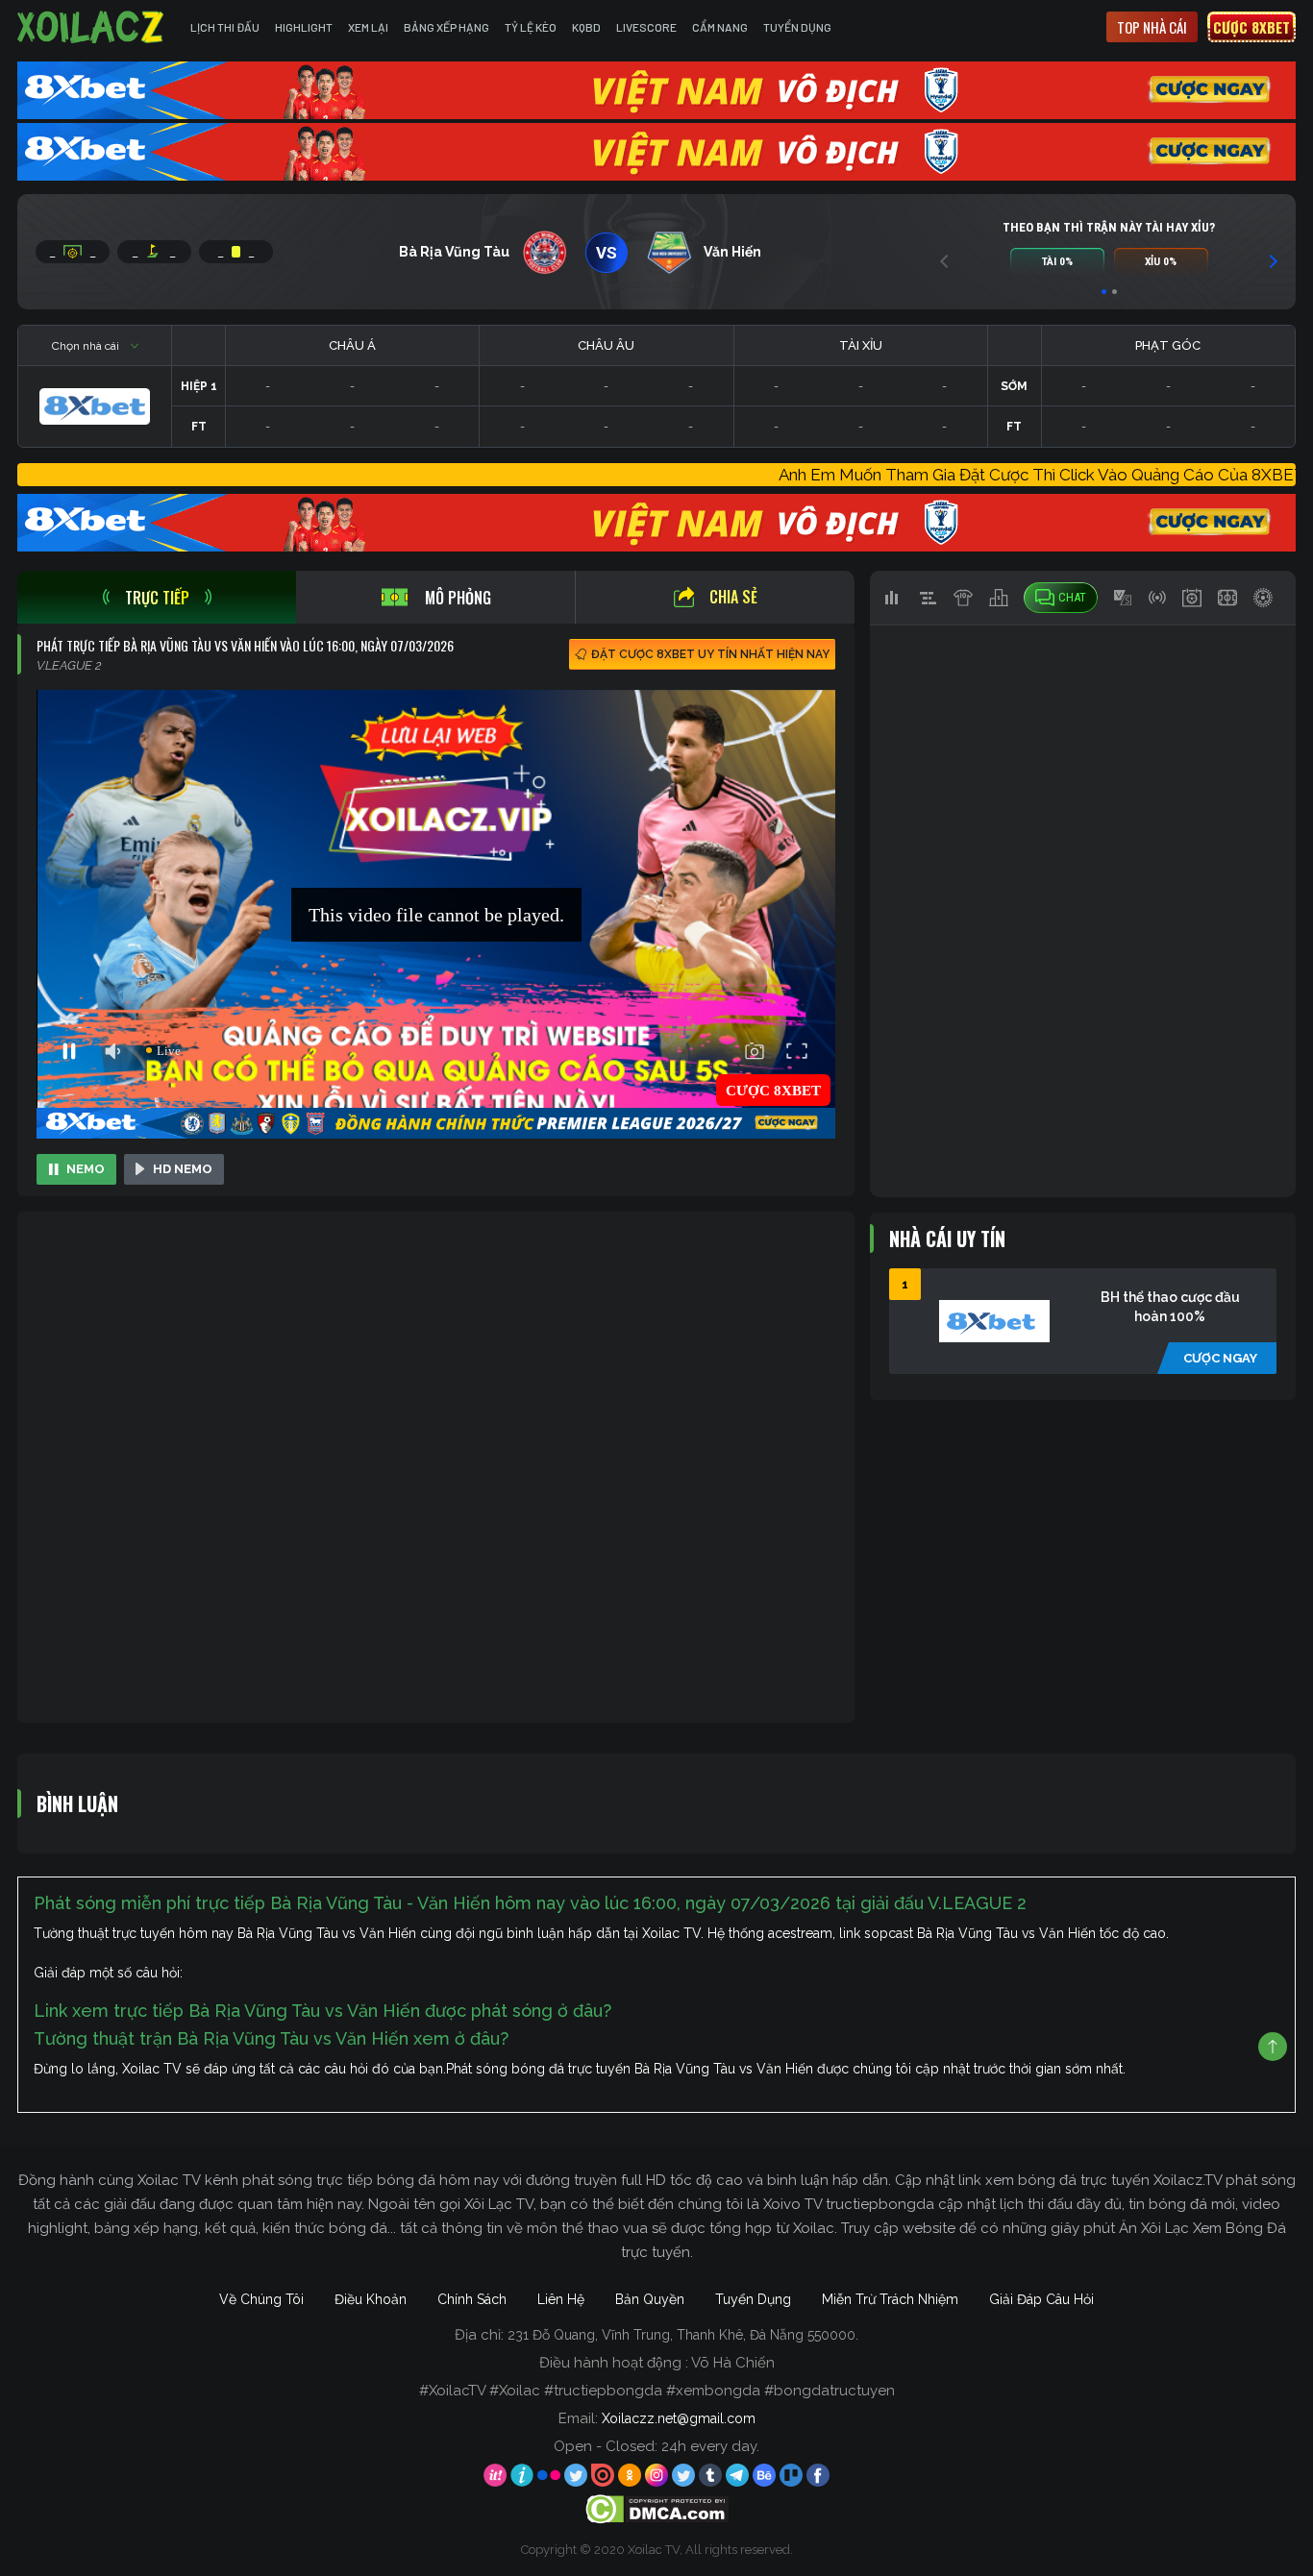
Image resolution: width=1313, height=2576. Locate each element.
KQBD (586, 27)
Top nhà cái (1152, 27)
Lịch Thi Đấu (225, 27)
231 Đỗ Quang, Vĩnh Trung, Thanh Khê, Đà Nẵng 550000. (683, 2335)
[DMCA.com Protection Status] (657, 2509)
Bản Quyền (650, 2299)
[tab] (157, 597)
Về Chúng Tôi (261, 2299)
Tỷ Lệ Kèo (531, 27)
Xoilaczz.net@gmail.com (679, 2418)
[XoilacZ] (92, 27)
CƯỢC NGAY (1220, 1358)
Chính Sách (472, 2299)
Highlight (304, 27)
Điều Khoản (371, 2299)
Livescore (646, 27)
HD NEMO (183, 1169)
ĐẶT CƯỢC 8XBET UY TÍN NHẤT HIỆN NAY (710, 654)
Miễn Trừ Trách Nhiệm (890, 2299)
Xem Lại (368, 27)
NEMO (86, 1169)
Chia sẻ (733, 597)
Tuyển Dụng (797, 27)
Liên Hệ (561, 2299)
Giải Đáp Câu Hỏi (1041, 2299)
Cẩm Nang (720, 27)
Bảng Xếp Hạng (446, 27)
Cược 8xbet (1251, 27)
